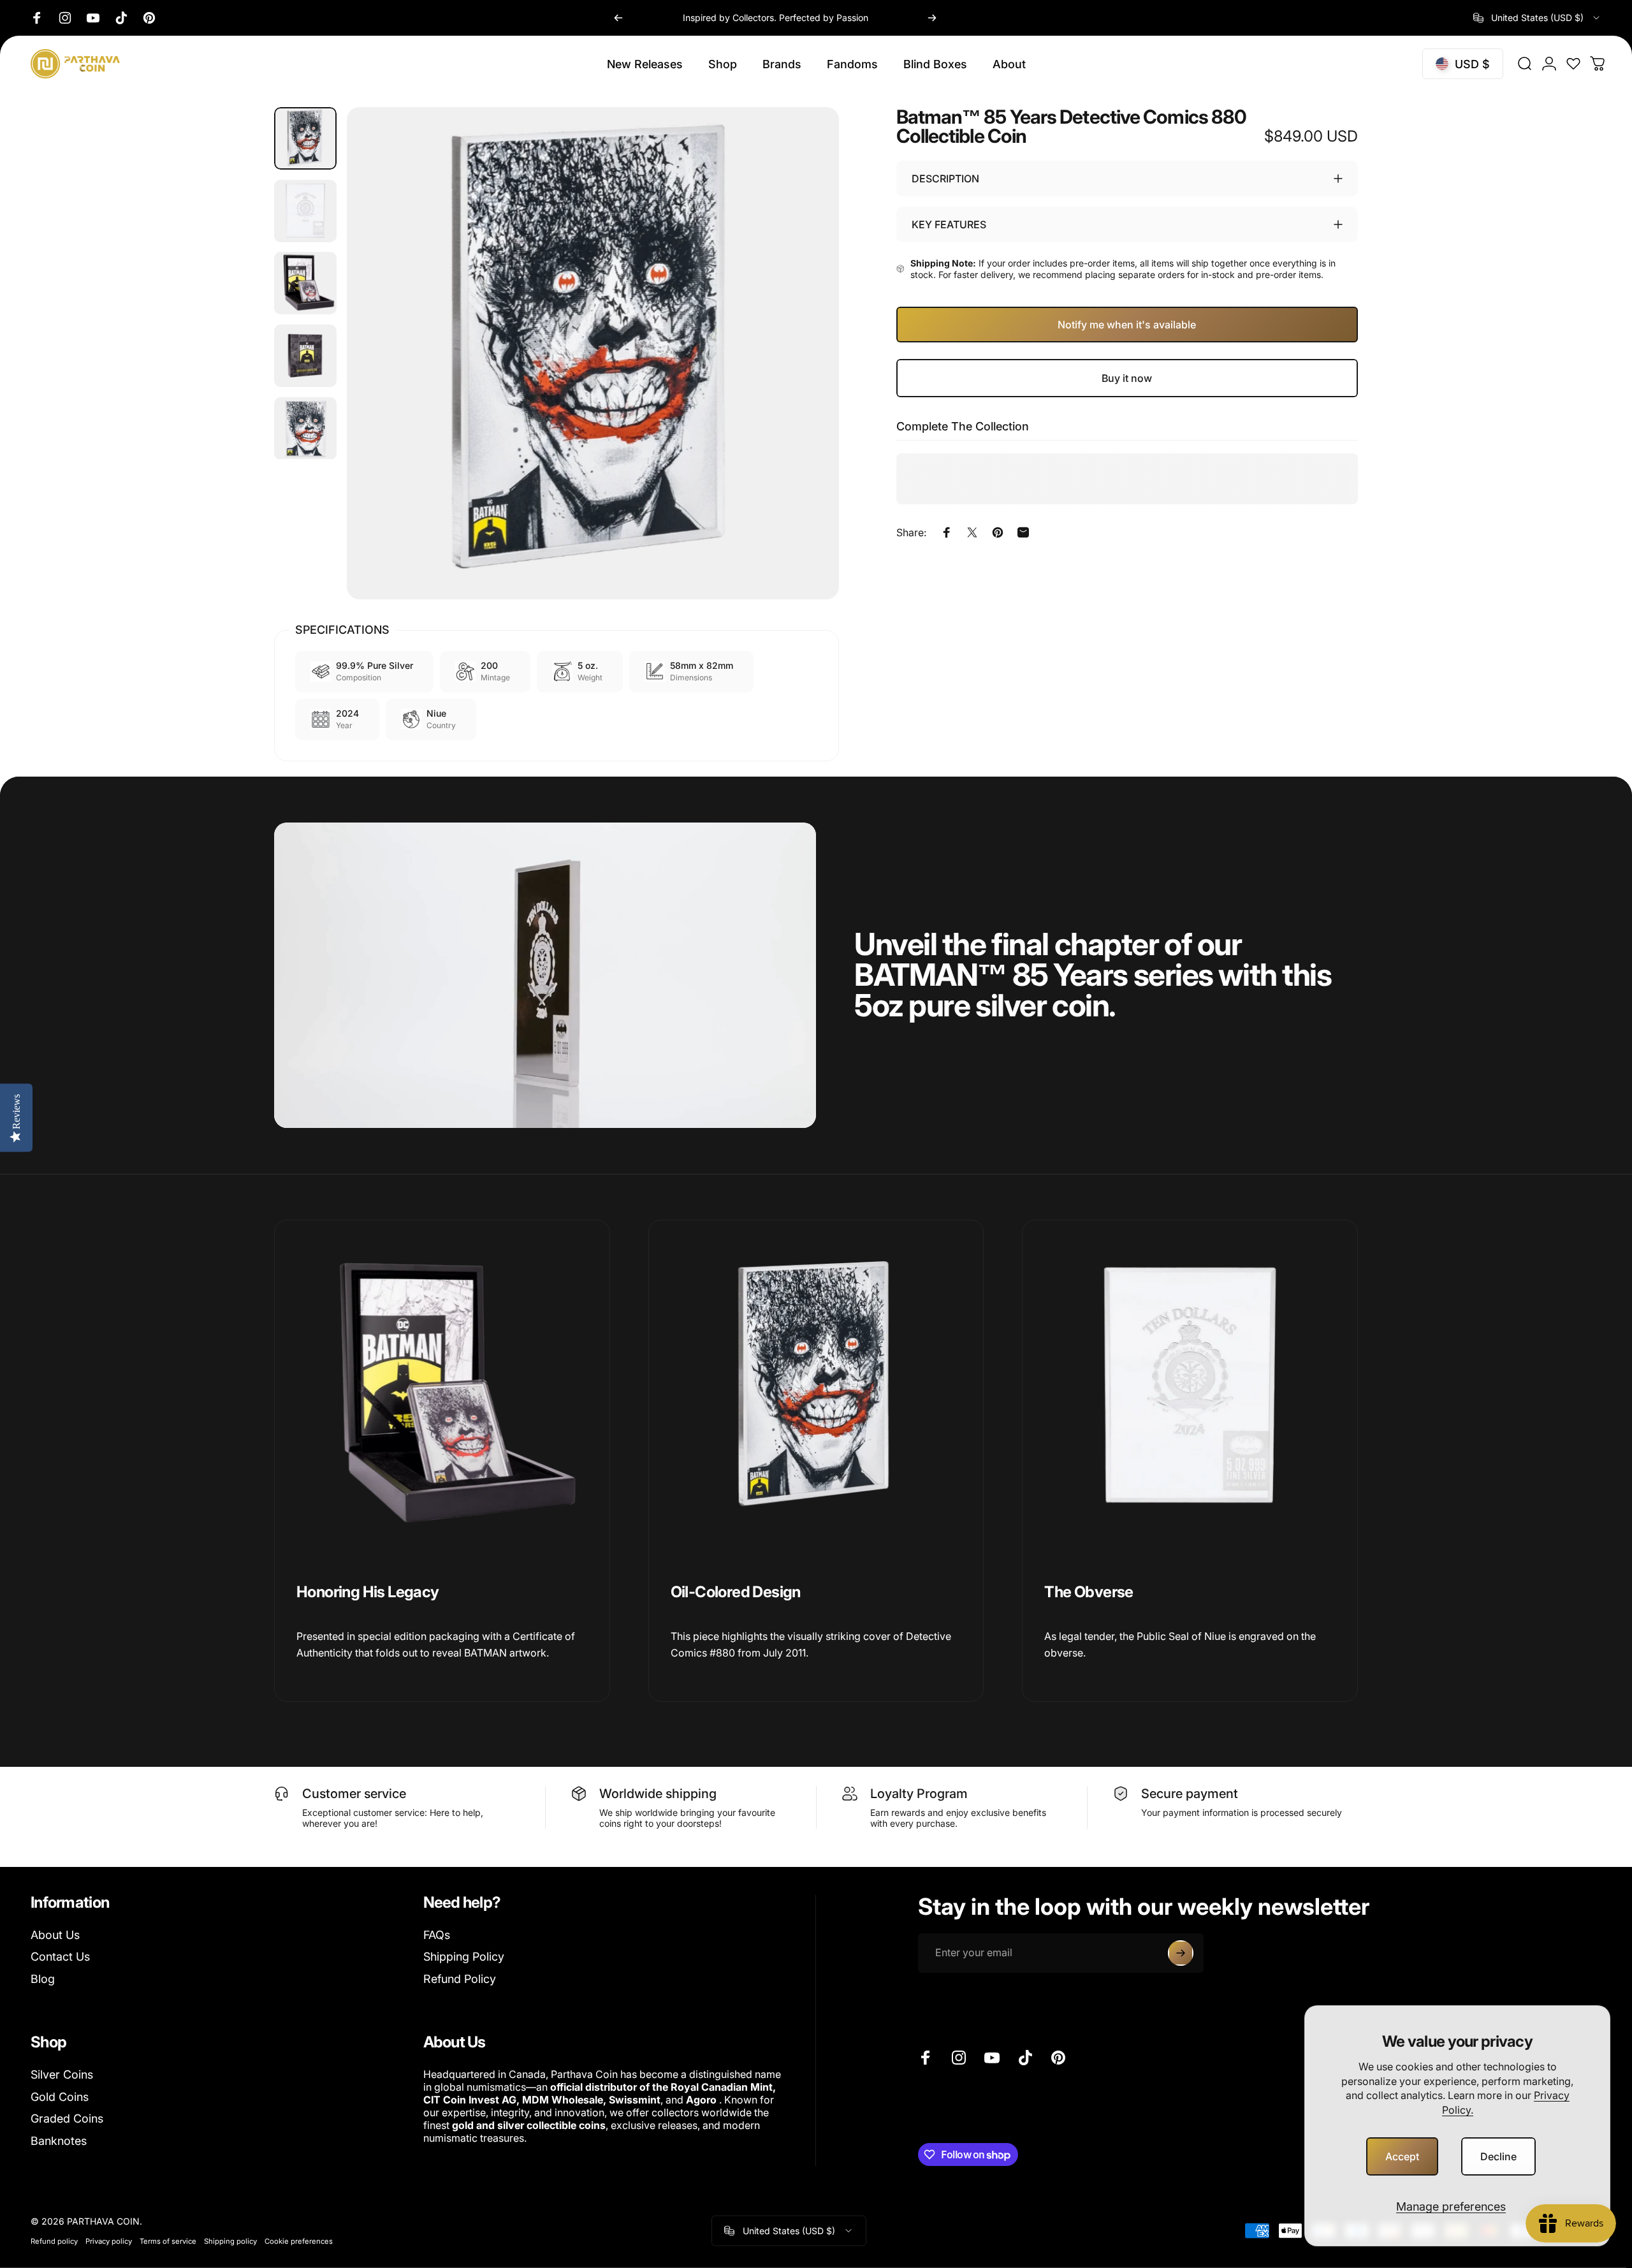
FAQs (437, 1935)
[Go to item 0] (305, 138)
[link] (442, 1388)
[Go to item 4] (305, 356)
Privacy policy (109, 2241)
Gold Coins (60, 2097)
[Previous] (618, 18)
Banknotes (59, 2141)
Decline (1498, 2156)
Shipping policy (230, 2241)
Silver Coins (62, 2074)
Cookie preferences (299, 2241)
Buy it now (1127, 378)
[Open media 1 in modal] (593, 353)
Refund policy (54, 2241)
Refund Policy (460, 1979)
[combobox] (1537, 18)
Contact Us (60, 1957)
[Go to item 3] (305, 283)
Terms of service (168, 2241)
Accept (1402, 2156)
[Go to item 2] (305, 211)
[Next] (932, 18)
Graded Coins (67, 2118)
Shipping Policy (464, 1957)
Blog (43, 1979)
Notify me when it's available (1127, 325)
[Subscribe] (1181, 1953)
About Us (55, 1935)
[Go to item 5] (305, 428)
